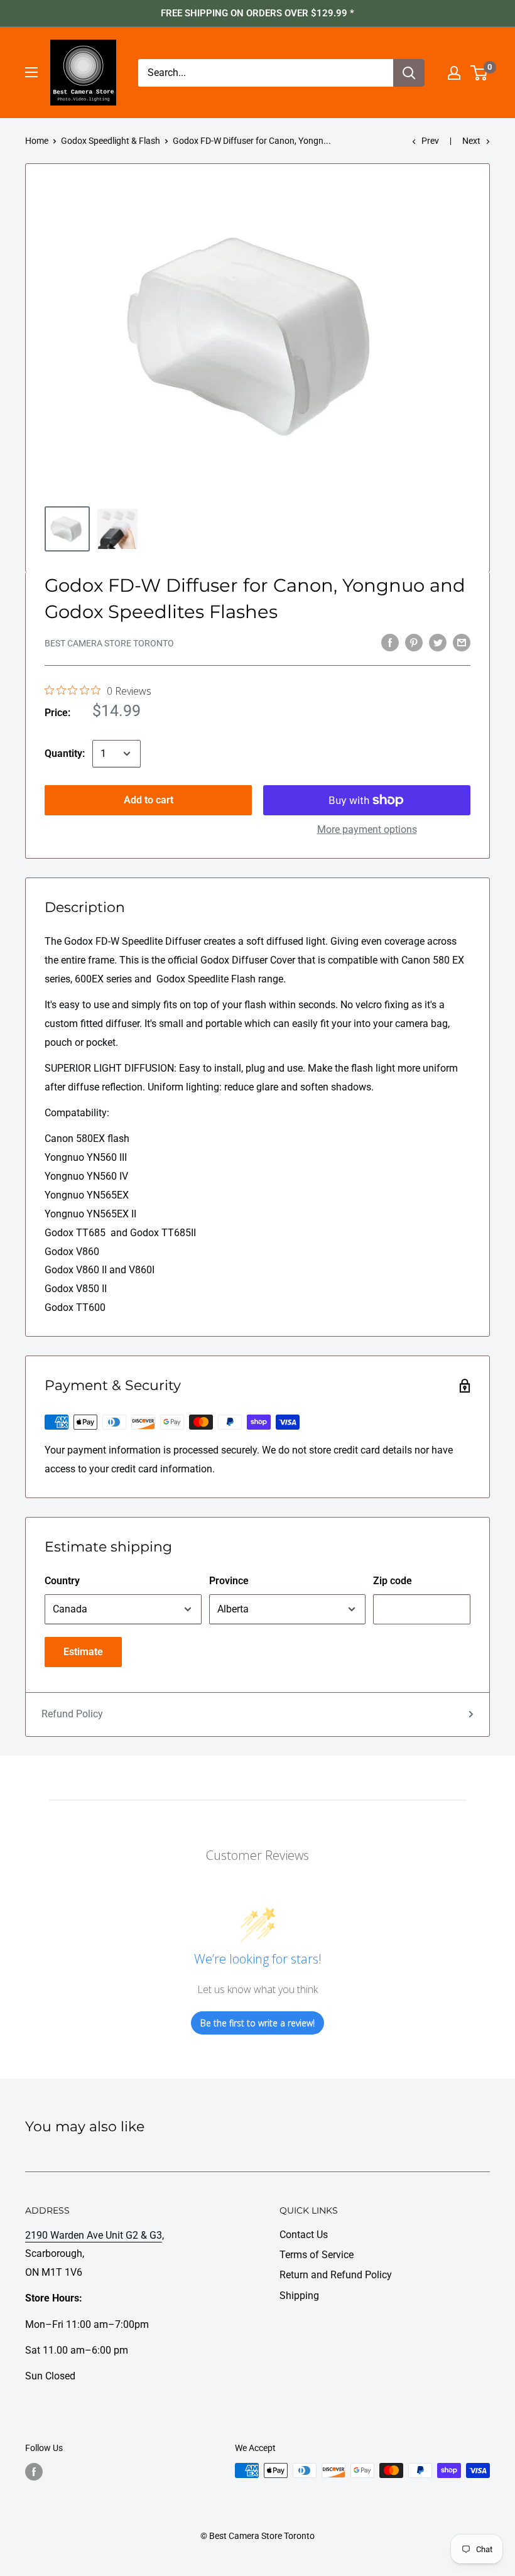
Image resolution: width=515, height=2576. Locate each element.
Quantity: (65, 753)
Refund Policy (72, 1714)
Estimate (83, 1652)
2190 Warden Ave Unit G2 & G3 (94, 2235)
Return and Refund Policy (336, 2275)
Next (471, 141)
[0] (480, 73)
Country (62, 1581)
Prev (430, 141)
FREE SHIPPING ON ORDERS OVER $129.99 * (257, 13)
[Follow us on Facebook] (34, 2472)
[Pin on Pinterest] (414, 642)
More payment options (367, 829)
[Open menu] (31, 72)
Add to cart (149, 800)
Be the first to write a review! (257, 2023)
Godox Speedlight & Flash (111, 141)
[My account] (454, 73)
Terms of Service (317, 2255)
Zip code (393, 1581)
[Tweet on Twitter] (438, 642)
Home (37, 141)
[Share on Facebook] (390, 642)
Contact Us (304, 2235)
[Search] (409, 73)
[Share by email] (462, 642)
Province (229, 1581)
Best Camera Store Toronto (109, 643)
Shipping (299, 2296)
